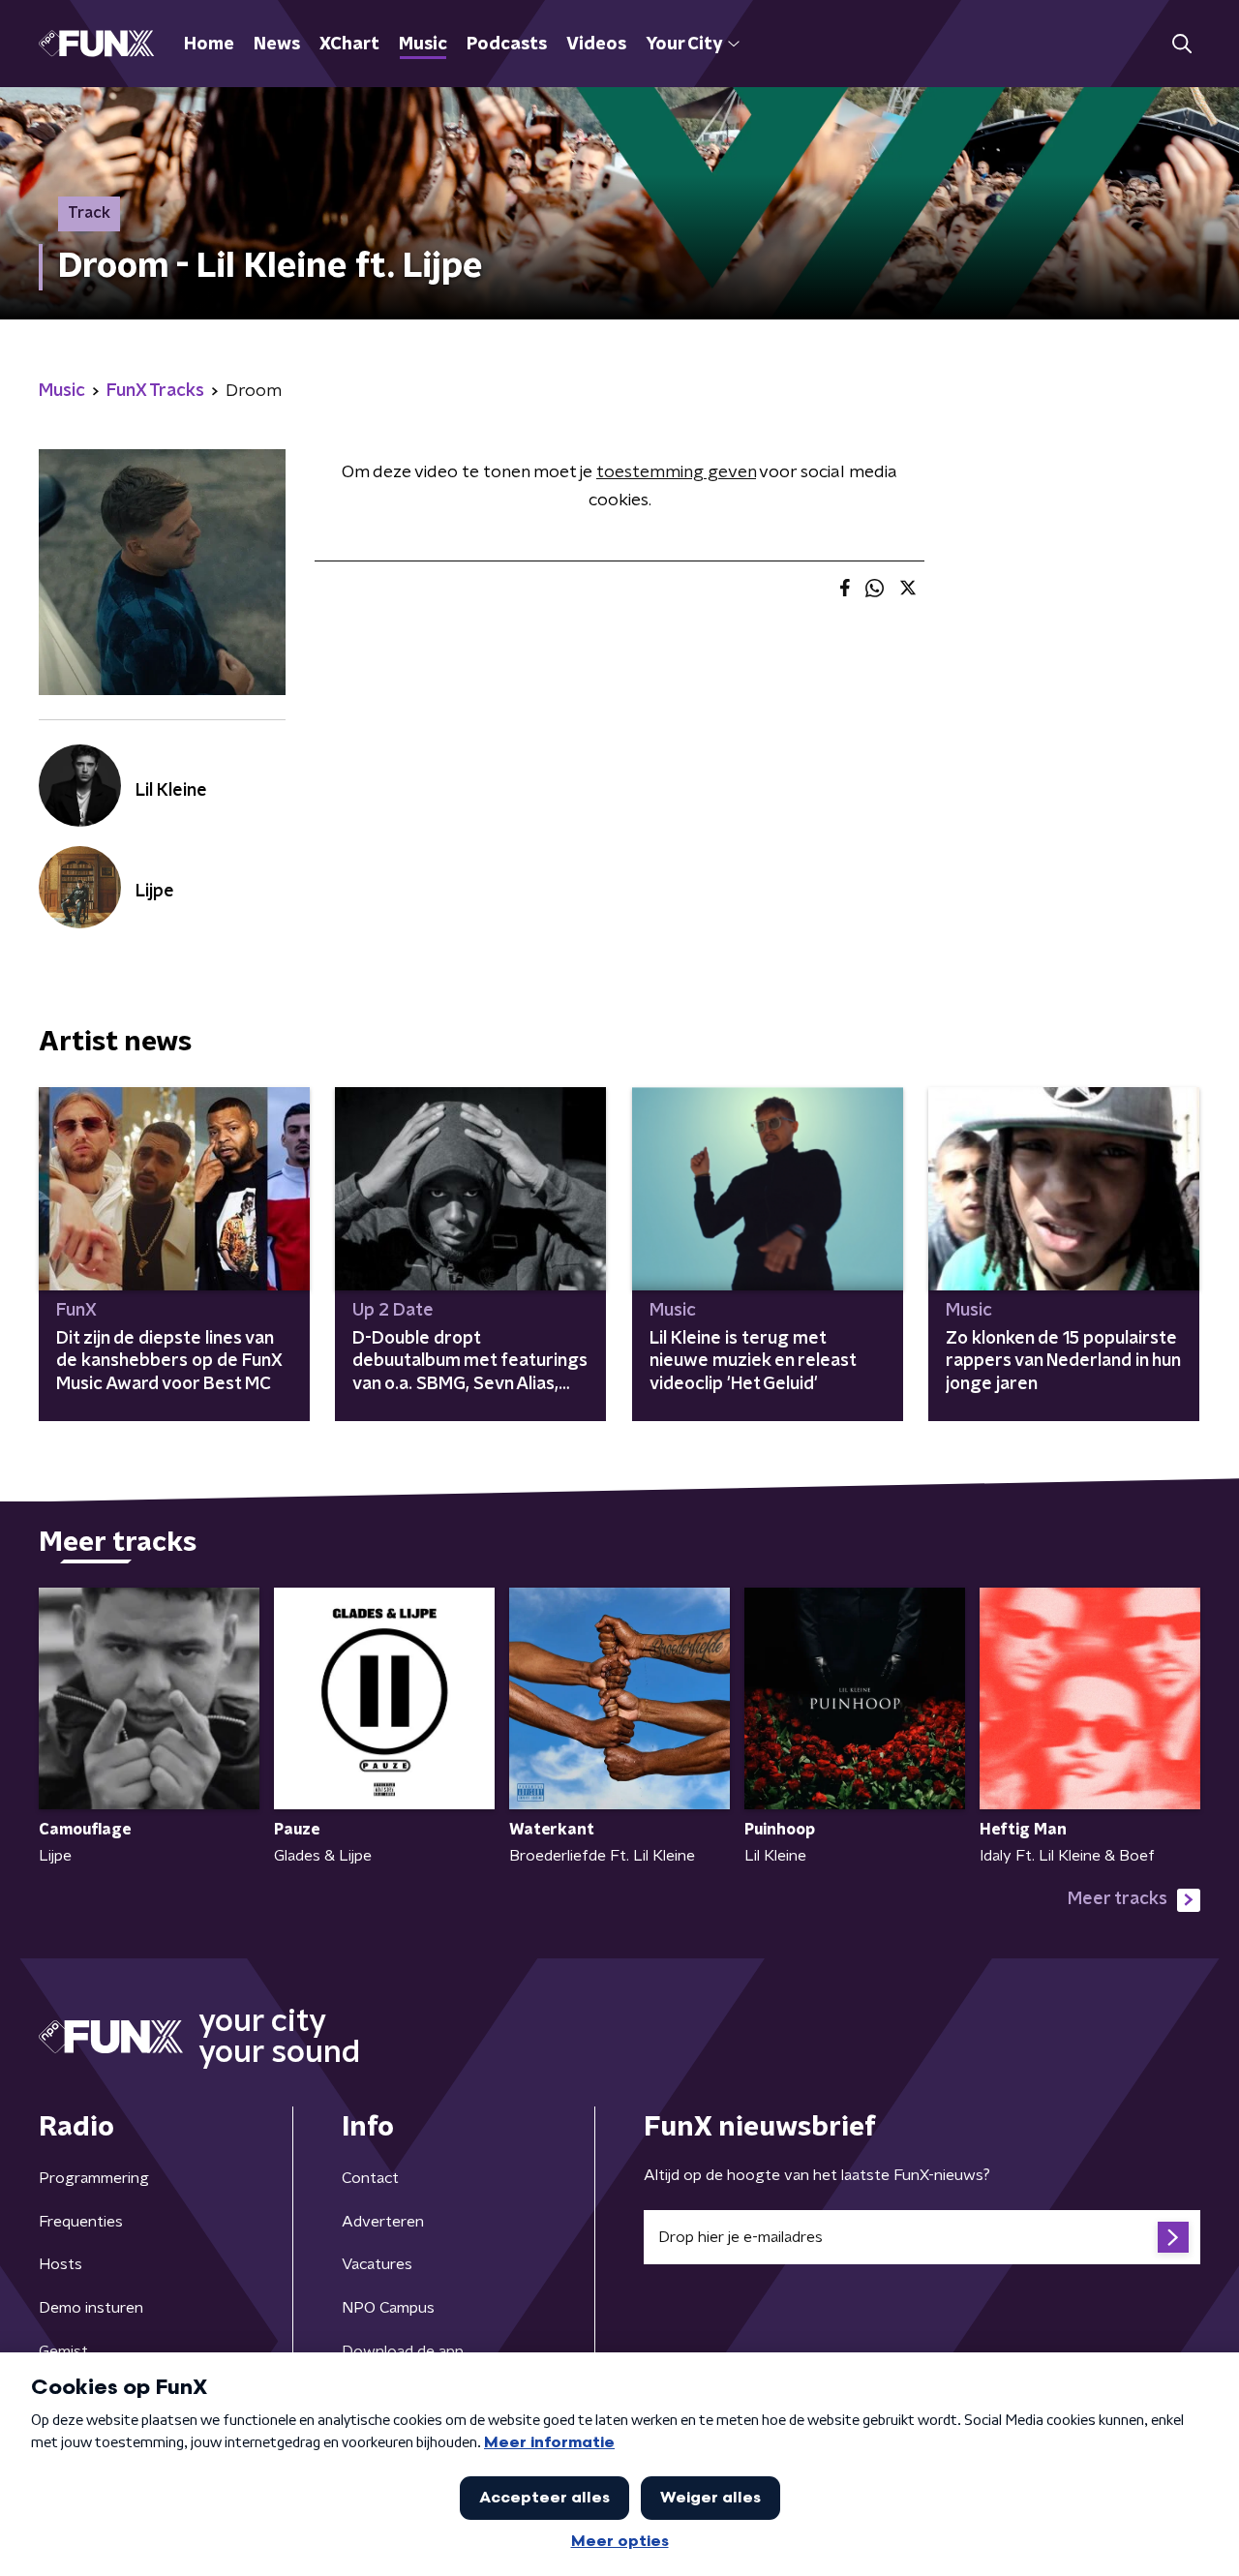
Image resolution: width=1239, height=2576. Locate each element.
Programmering (94, 2178)
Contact (370, 2178)
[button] (1181, 44)
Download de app (403, 2351)
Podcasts (507, 45)
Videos (596, 45)
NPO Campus (388, 2308)
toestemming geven (676, 472)
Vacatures (377, 2264)
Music (423, 45)
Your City (684, 45)
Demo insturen (91, 2308)
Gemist (63, 2351)
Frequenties (81, 2222)
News (277, 45)
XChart (349, 45)
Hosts (60, 2264)
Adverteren (383, 2222)
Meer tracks (1118, 1899)
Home (209, 45)
